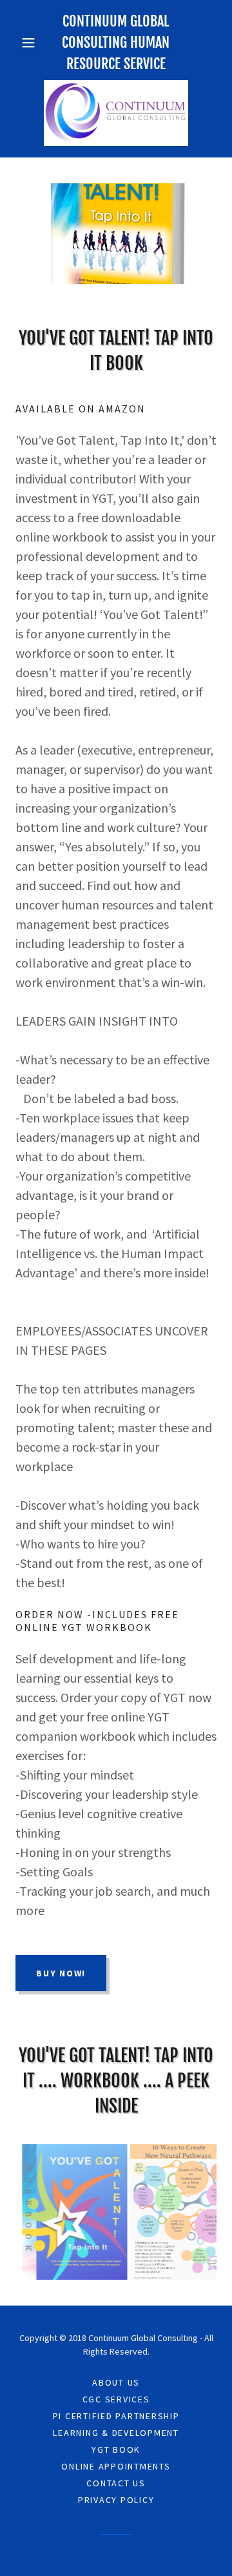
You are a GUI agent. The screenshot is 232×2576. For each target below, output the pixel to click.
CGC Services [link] (116, 2399)
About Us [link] (116, 2382)
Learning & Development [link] (116, 2433)
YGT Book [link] (116, 2449)
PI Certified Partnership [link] (116, 2416)
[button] (31, 43)
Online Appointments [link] (116, 2466)
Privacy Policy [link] (116, 2500)
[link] (116, 113)
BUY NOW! (61, 1973)
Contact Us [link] (116, 2483)
